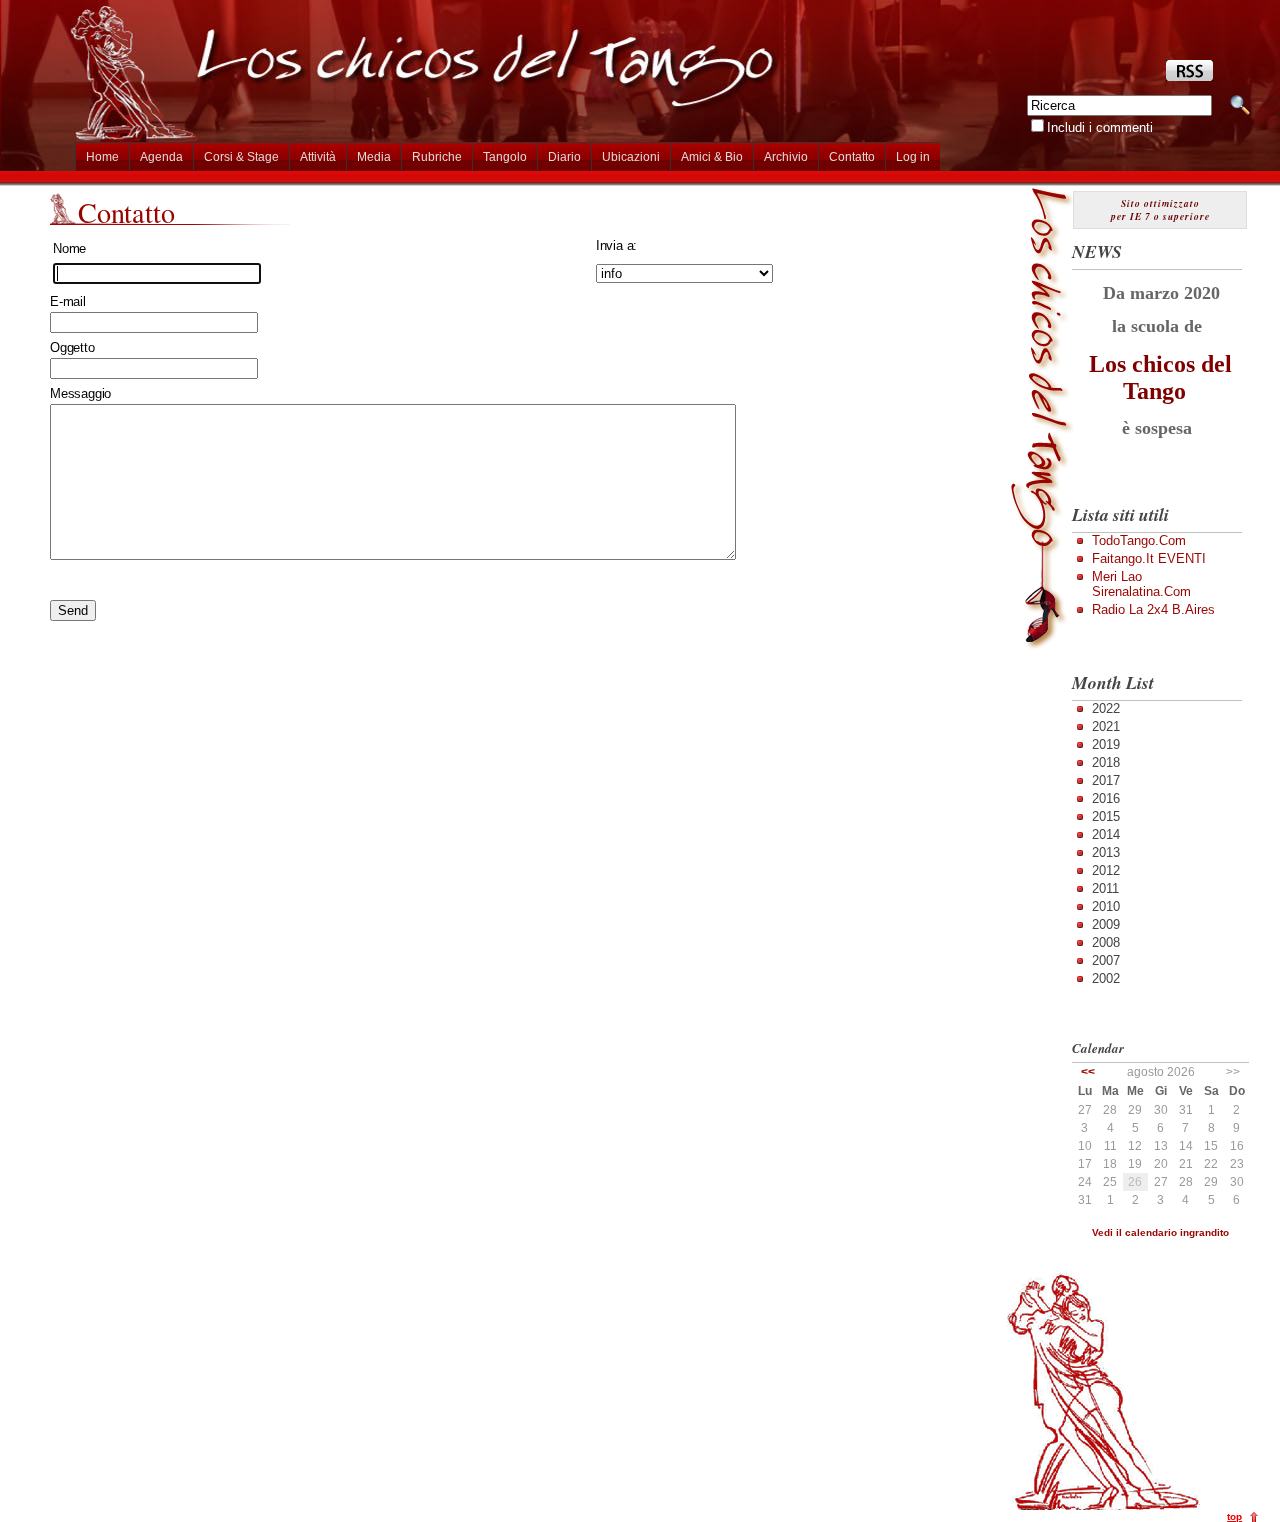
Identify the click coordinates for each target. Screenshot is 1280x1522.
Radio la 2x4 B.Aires (1153, 609)
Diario (564, 157)
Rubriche (437, 157)
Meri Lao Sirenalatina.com (1141, 584)
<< (1088, 1072)
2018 (1106, 762)
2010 (1106, 906)
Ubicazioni (631, 157)
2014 (1106, 834)
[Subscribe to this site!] (1189, 76)
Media (374, 157)
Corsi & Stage (241, 157)
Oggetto (72, 347)
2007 (1106, 960)
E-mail (68, 301)
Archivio (786, 157)
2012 (1106, 870)
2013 (1106, 852)
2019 (1106, 744)
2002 (1106, 978)
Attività (318, 157)
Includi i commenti (1100, 127)
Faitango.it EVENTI (1149, 558)
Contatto (852, 157)
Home (102, 157)
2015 (1106, 816)
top (1234, 1516)
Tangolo (505, 157)
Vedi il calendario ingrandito (1160, 1232)
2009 (1106, 924)
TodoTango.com (1139, 540)
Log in (913, 157)
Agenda (161, 157)
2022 (1106, 708)
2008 (1106, 942)
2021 (1106, 726)
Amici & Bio (712, 157)
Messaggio (80, 393)
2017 (1106, 780)
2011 (1105, 888)
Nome (69, 248)
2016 (1106, 798)
